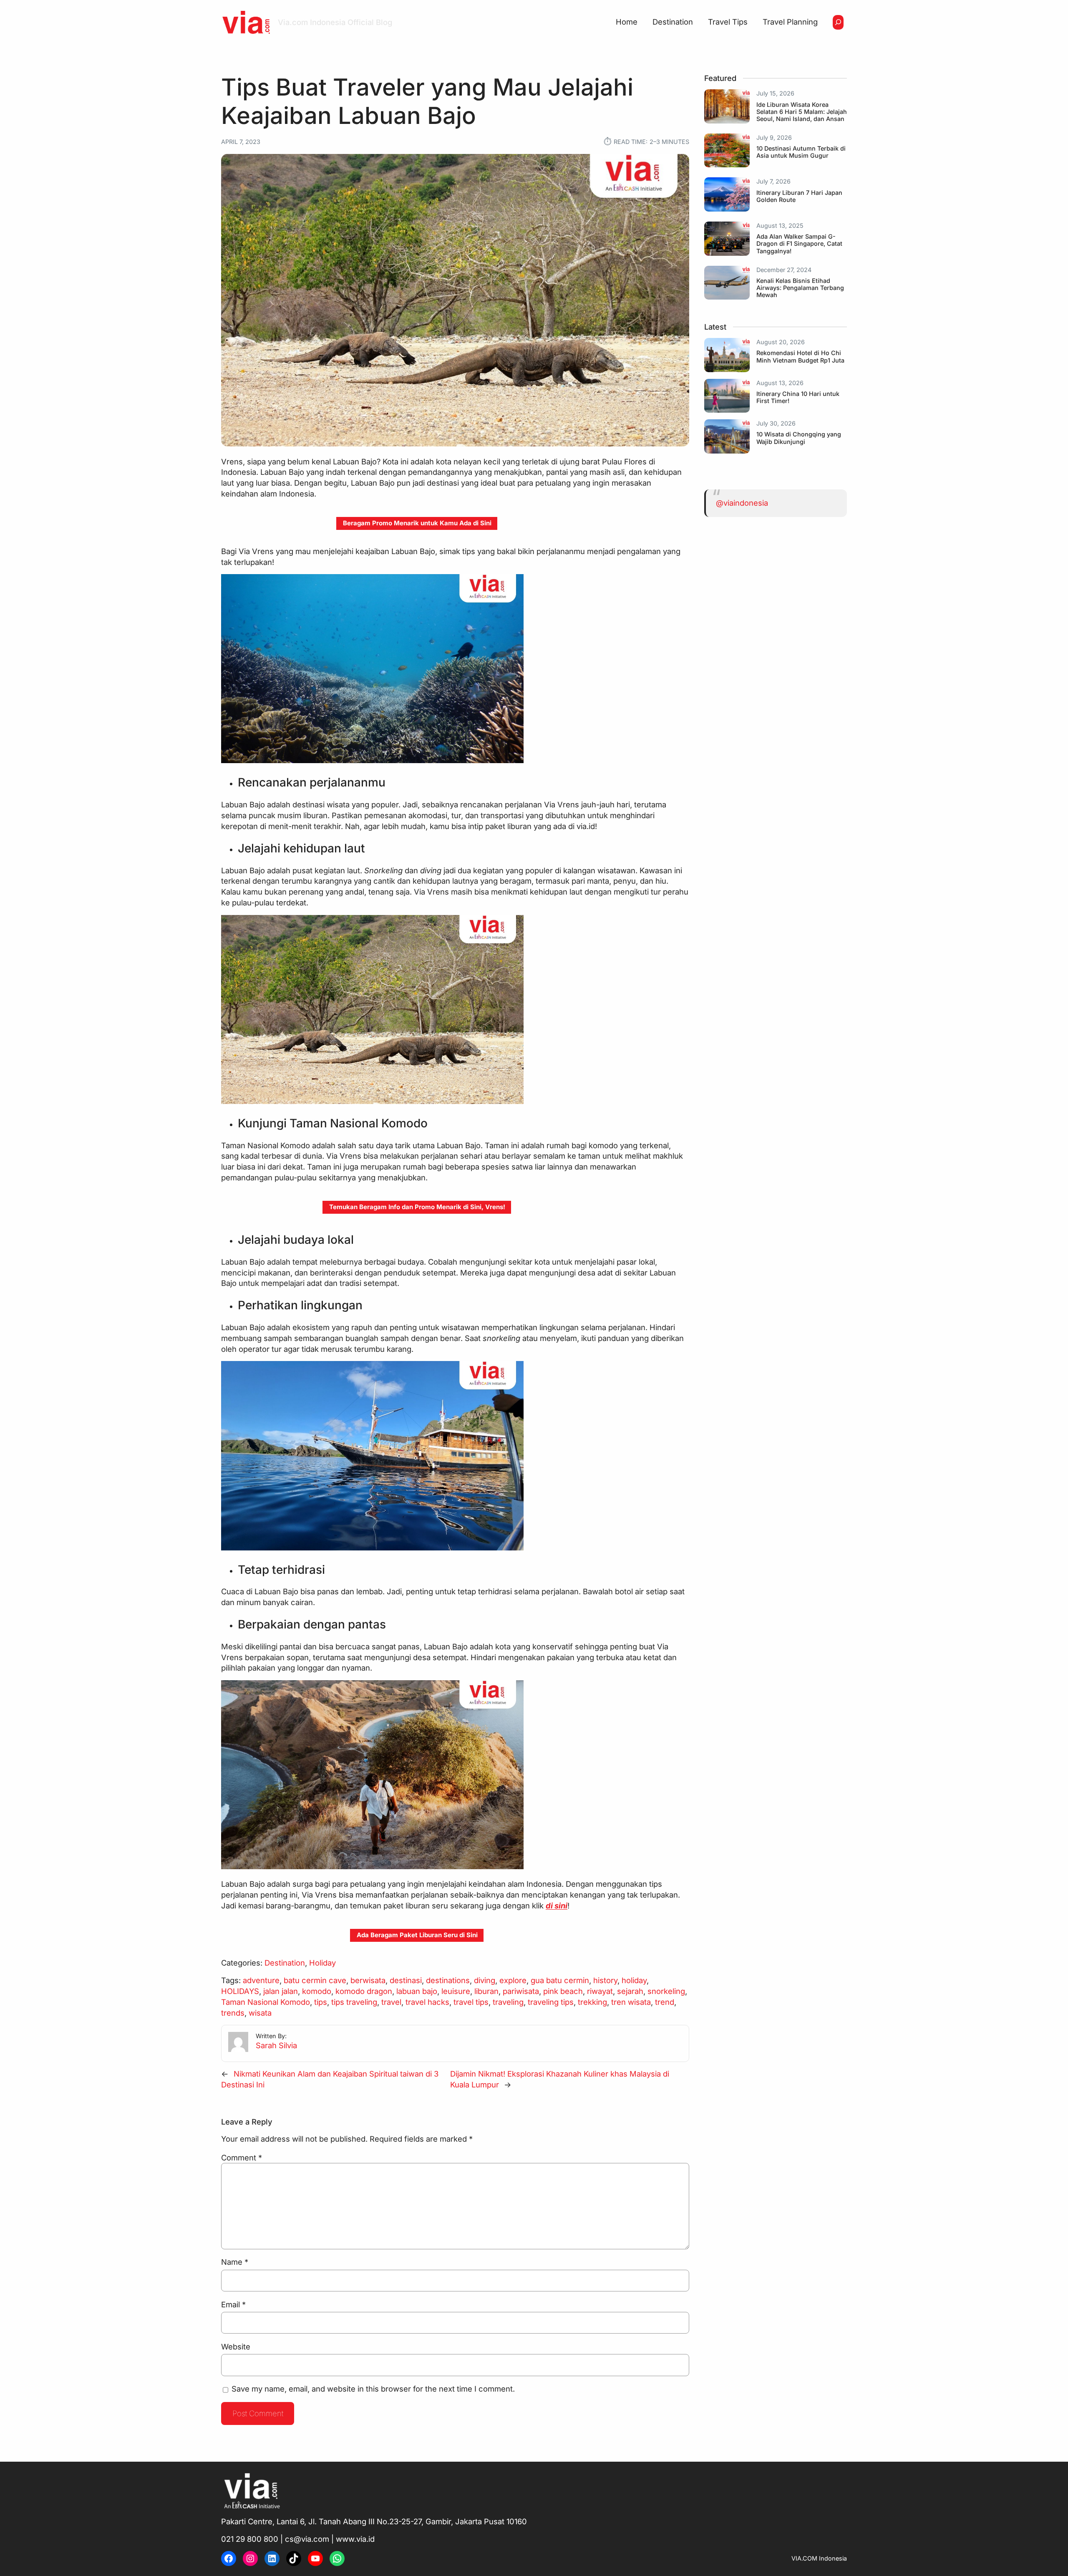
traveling (508, 2002)
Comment (242, 2158)
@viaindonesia (742, 503)
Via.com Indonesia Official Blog (335, 22)
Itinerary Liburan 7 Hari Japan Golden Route (799, 196)
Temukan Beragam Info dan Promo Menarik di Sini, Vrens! (417, 1207)
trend (665, 2002)
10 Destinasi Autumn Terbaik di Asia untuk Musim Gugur (801, 152)
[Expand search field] (838, 22)
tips (321, 2002)
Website (236, 2347)
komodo (317, 1991)
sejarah (630, 1991)
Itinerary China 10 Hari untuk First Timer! (798, 397)
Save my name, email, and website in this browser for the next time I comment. (373, 2389)
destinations (448, 1980)
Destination (285, 1963)
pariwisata (521, 1991)
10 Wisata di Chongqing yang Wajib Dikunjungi (799, 438)
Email (233, 2304)
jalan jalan (281, 1991)
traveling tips (551, 2002)
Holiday (322, 1963)
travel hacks (427, 2002)
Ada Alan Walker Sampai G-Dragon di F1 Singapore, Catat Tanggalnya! (799, 244)
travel (391, 2002)
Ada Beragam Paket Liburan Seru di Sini (417, 1935)
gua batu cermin (560, 1980)
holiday (634, 1980)
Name (235, 2262)
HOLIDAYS (240, 1991)
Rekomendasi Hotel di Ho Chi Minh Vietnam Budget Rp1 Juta (800, 356)
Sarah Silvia (276, 2045)
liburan (486, 1991)
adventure (261, 1980)
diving (485, 1980)
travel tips (471, 2002)
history (605, 1980)
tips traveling (354, 2002)
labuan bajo (417, 1991)
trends (233, 2013)
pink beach (563, 1991)
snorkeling (666, 1991)
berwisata (368, 1980)
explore (513, 1980)
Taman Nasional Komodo (266, 2002)
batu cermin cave (315, 1980)
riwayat (600, 1991)
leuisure (456, 1991)
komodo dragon (364, 1991)
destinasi (406, 1980)
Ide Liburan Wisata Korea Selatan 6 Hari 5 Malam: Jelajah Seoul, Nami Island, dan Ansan (802, 112)
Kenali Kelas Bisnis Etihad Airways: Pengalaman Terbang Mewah (800, 288)
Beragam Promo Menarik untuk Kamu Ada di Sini (417, 523)
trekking (592, 2002)
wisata (260, 2013)
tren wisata (631, 2002)
